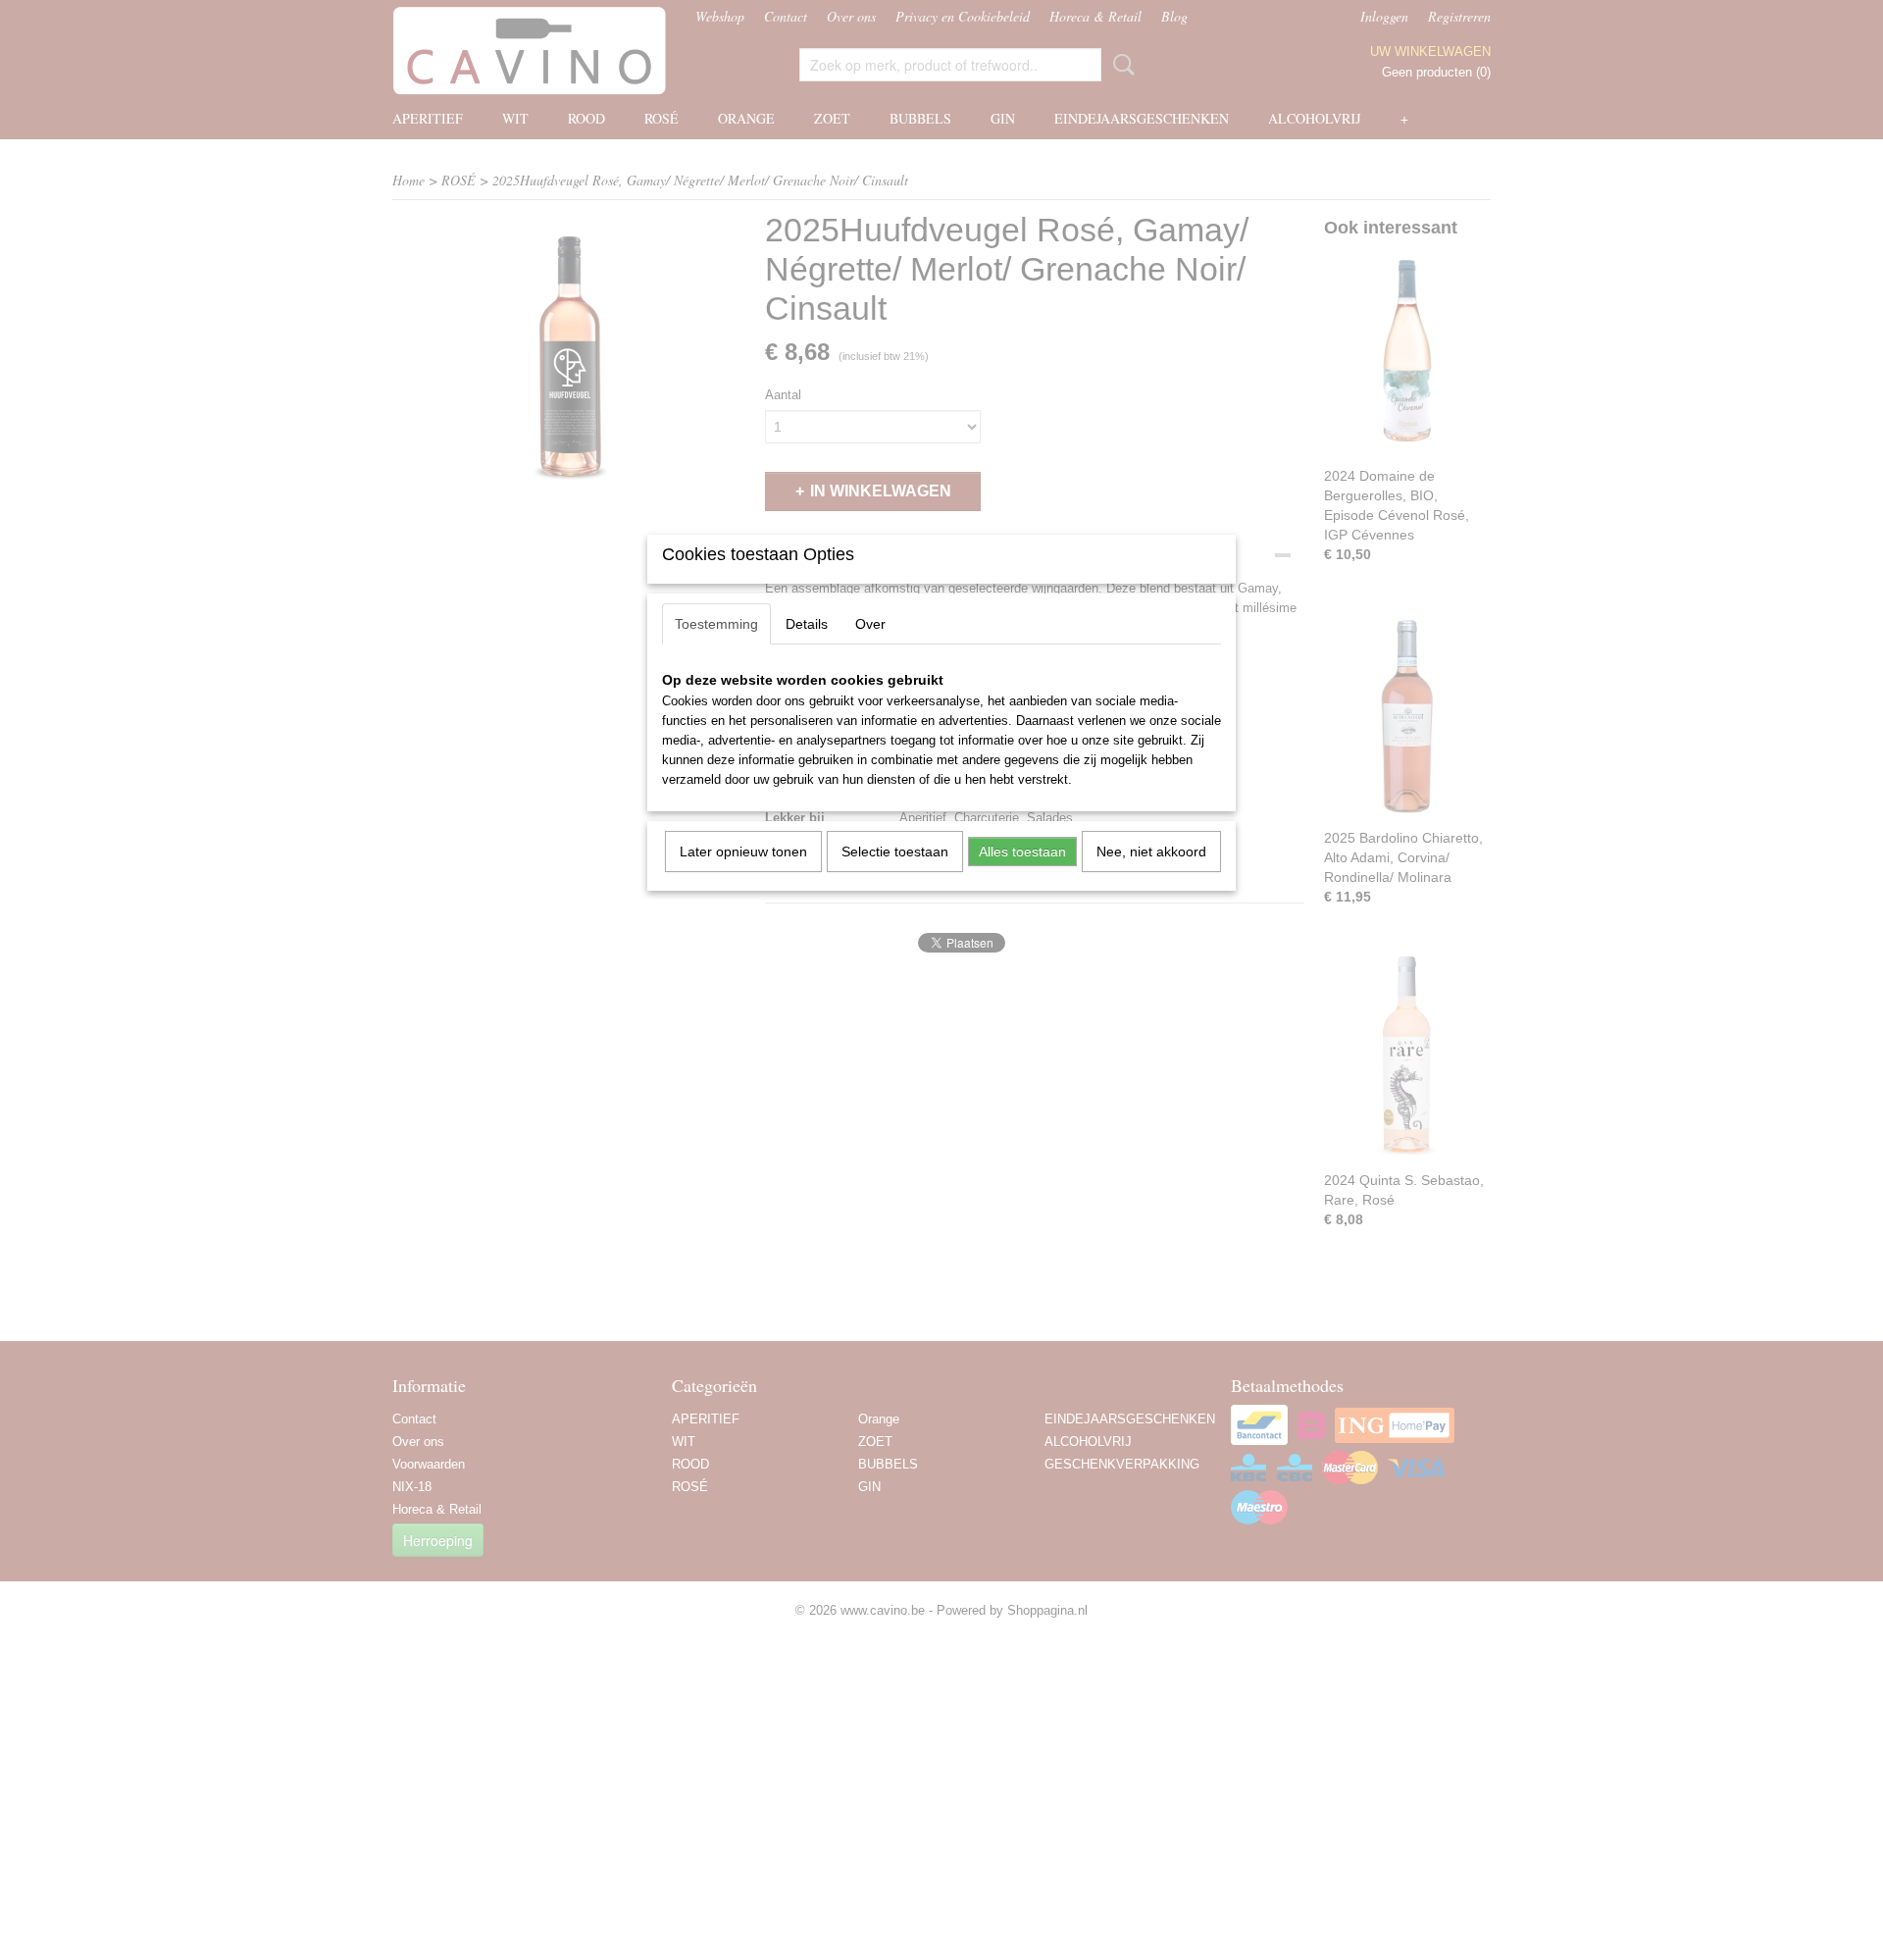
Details (807, 624)
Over (870, 624)
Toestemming (716, 624)
